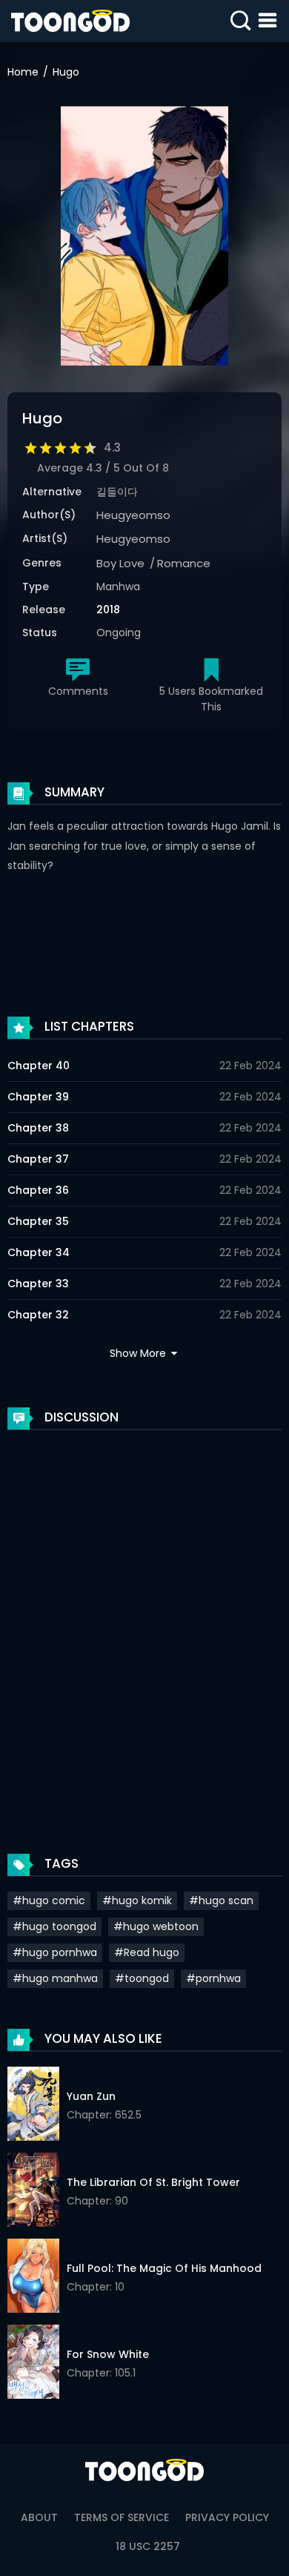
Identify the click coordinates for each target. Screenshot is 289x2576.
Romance (184, 563)
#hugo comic (49, 1900)
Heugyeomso (133, 515)
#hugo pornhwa (55, 1952)
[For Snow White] (33, 2364)
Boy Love (120, 563)
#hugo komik (137, 1900)
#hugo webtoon (156, 1926)
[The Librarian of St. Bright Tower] (33, 2192)
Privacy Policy (227, 2517)
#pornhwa (213, 1978)
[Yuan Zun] (33, 2106)
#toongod (142, 1978)
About (39, 2517)
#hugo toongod (54, 1926)
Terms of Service (122, 2517)
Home (23, 72)
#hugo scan (221, 1900)
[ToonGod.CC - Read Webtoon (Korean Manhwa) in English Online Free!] (70, 21)
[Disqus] (144, 1627)
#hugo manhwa (55, 1978)
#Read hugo (147, 1952)
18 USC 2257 (148, 2546)
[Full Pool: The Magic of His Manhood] (33, 2278)
